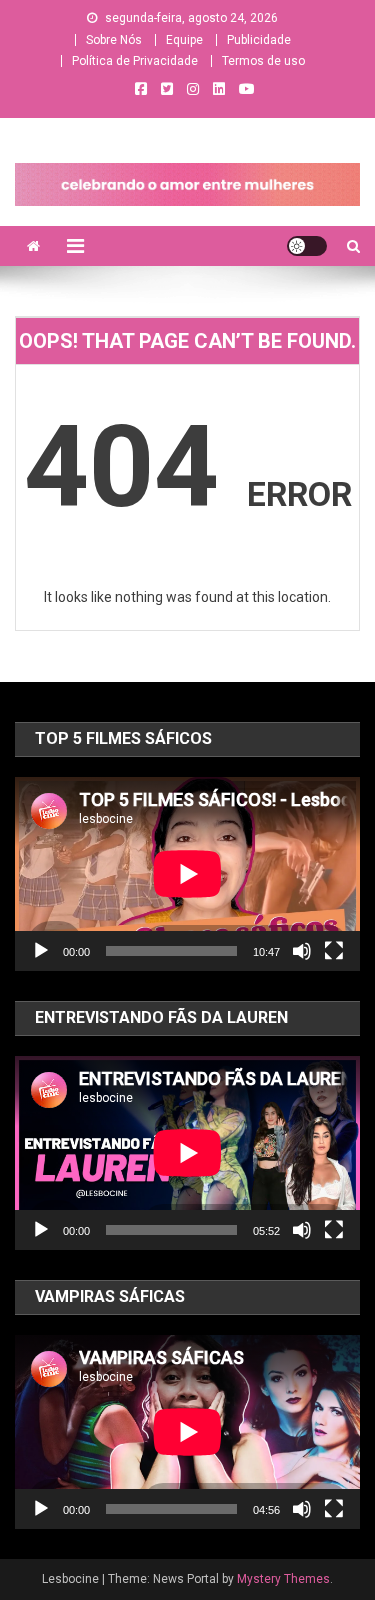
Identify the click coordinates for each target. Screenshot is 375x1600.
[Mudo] (302, 951)
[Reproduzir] (41, 951)
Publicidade (259, 40)
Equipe (184, 40)
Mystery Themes (283, 1579)
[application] (187, 874)
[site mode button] (307, 246)
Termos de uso (263, 61)
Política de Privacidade (135, 61)
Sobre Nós (114, 40)
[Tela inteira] (334, 951)
